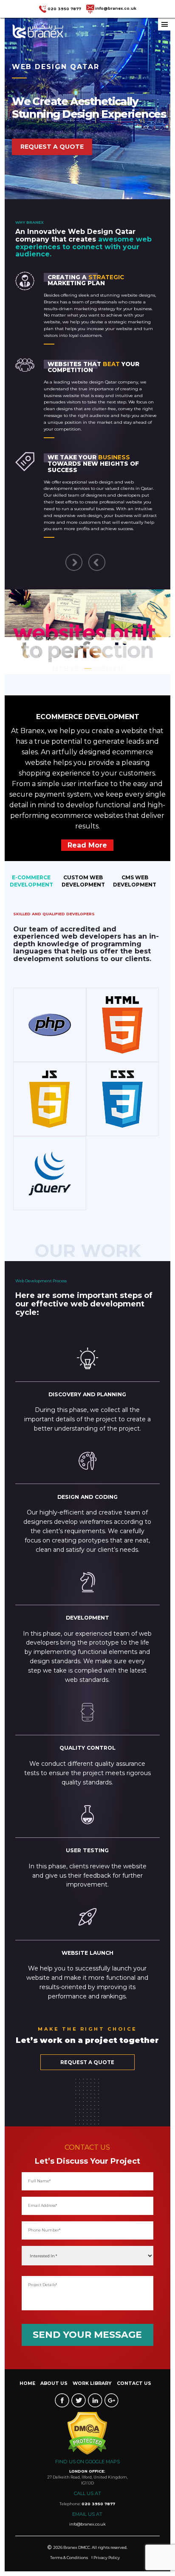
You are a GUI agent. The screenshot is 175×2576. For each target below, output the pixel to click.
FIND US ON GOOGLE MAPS (87, 2454)
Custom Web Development (83, 873)
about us (54, 2376)
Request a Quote (52, 147)
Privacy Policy (107, 2550)
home (27, 2376)
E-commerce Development (31, 873)
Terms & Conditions (69, 2550)
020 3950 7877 (64, 8)
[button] (86, 550)
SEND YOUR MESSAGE (87, 2327)
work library (92, 2376)
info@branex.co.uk (116, 8)
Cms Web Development (135, 873)
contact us (134, 2376)
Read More (87, 838)
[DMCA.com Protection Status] (87, 2426)
